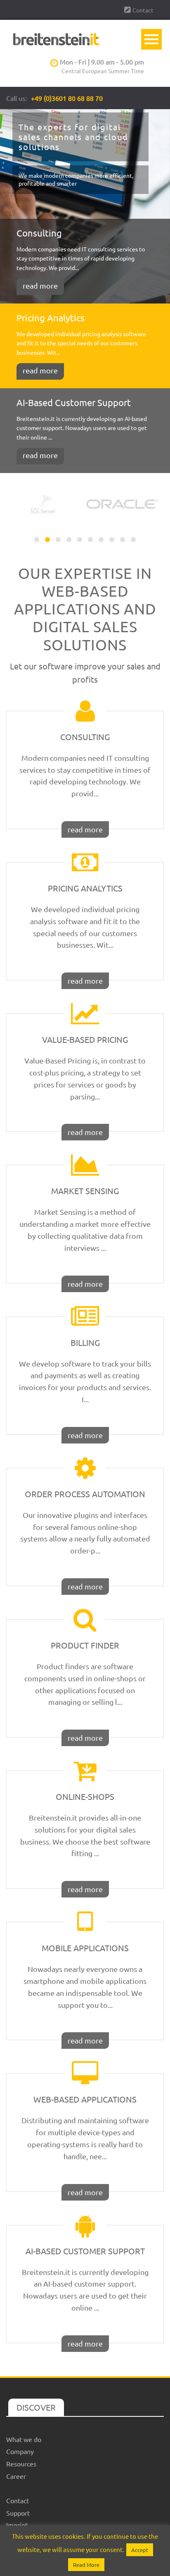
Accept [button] (140, 2550)
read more (40, 286)
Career (16, 2476)
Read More (86, 2565)
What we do (24, 2439)
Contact (143, 10)
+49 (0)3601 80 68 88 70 (67, 98)
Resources (21, 2464)
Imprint (17, 2525)
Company (20, 2451)
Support (18, 2513)
